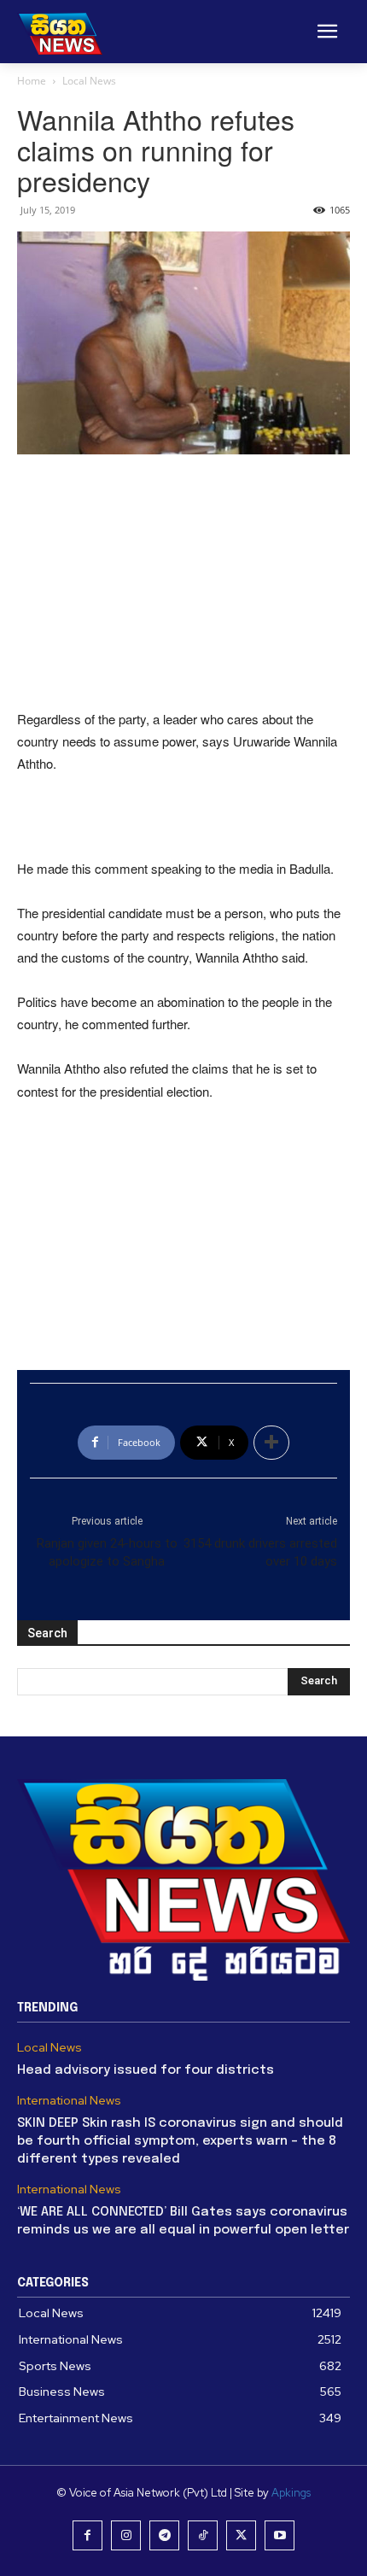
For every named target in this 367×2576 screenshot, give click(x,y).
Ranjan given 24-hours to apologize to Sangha (107, 1552)
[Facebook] (87, 2535)
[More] (271, 1443)
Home (32, 81)
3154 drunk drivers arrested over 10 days (260, 1552)
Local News (89, 81)
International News (69, 2101)
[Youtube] (280, 2535)
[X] (241, 2535)
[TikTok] (203, 2535)
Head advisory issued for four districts (146, 2070)
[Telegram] (164, 2535)
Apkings (291, 2493)
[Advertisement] (183, 583)
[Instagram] (126, 2535)
